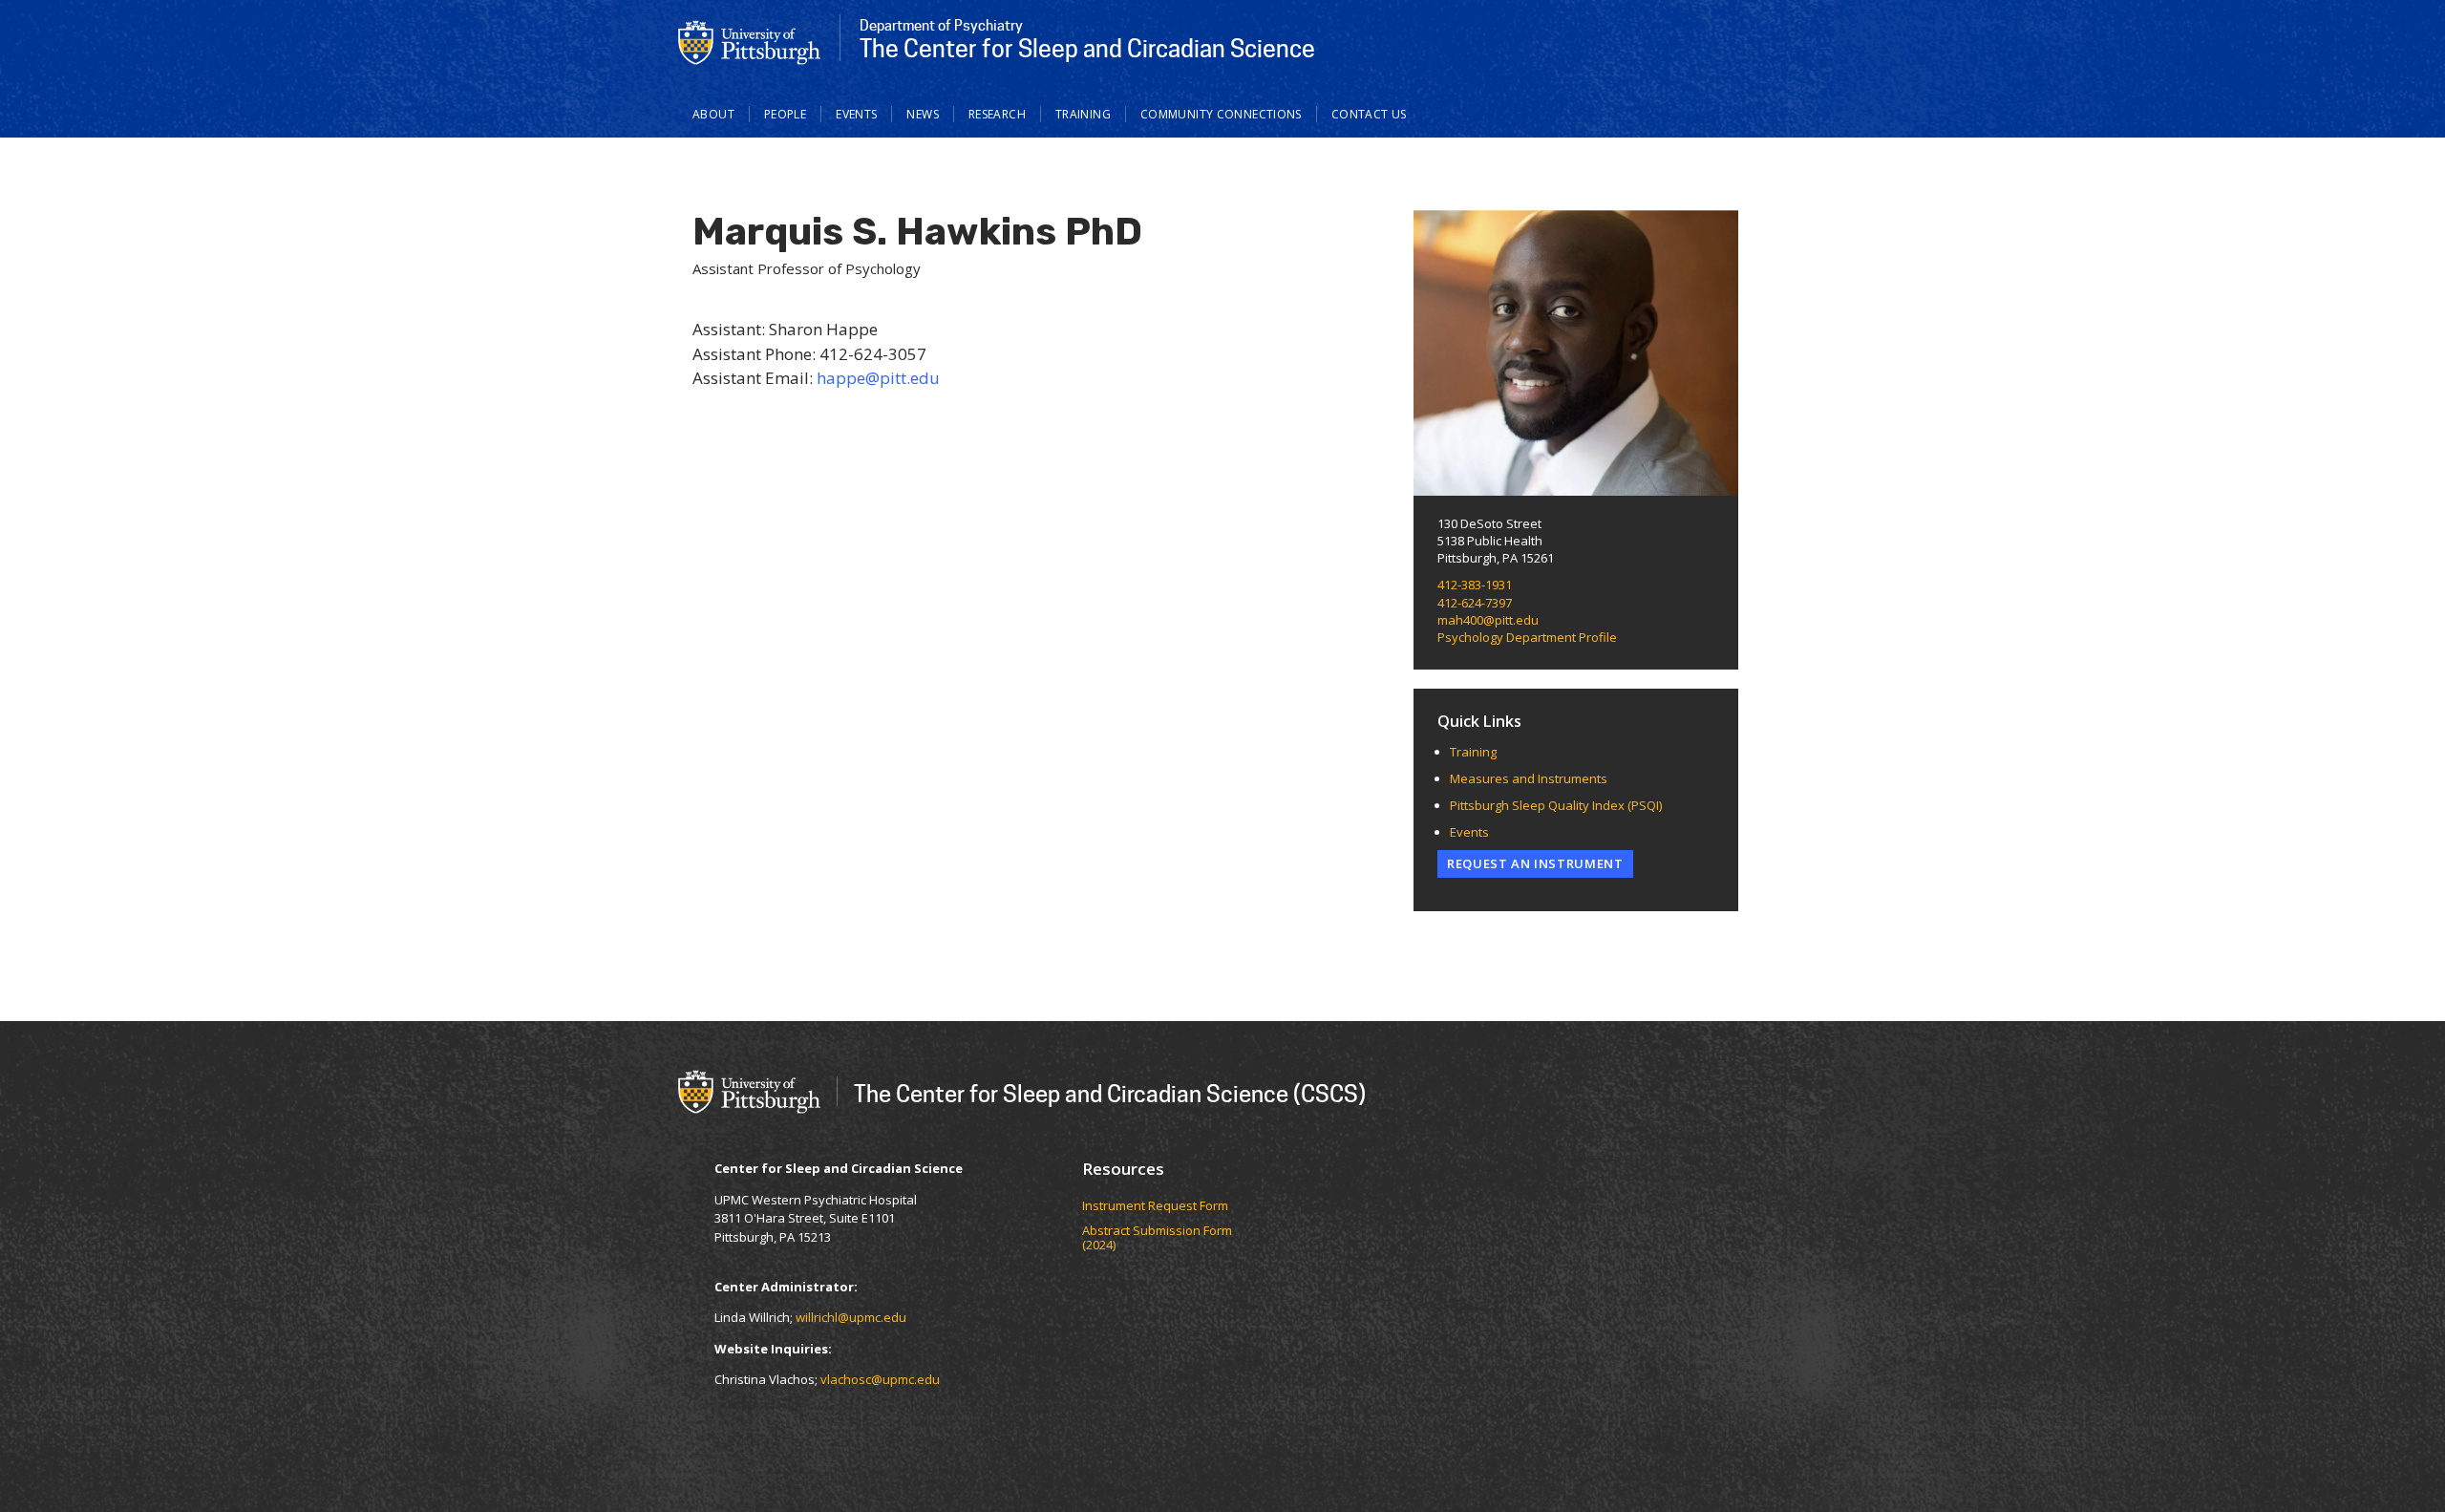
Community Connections (1221, 114)
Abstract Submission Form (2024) (1157, 1238)
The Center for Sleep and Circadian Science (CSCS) (1110, 1093)
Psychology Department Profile (1527, 637)
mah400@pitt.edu (1488, 620)
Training (1083, 114)
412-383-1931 (1475, 585)
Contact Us (1369, 114)
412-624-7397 (1475, 603)
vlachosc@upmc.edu (880, 1379)
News (923, 114)
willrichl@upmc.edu (851, 1317)
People (785, 114)
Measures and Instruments (1529, 778)
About (713, 114)
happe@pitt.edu (878, 378)
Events (856, 114)
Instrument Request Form (1155, 1206)
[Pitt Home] (750, 41)
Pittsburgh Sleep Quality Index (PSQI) (1556, 805)
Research (997, 114)
